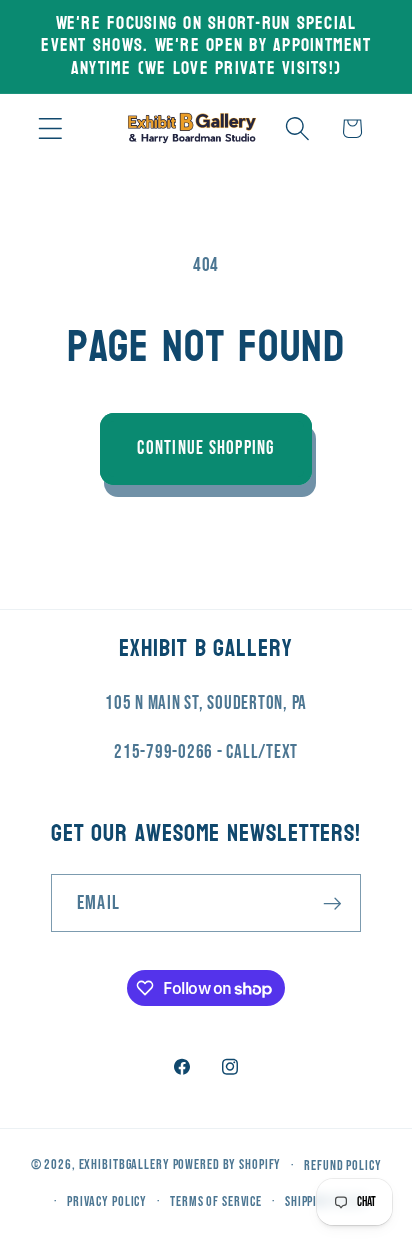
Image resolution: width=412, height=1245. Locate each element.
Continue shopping (205, 448)
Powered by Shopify (227, 1166)
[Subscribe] (332, 903)
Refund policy (342, 1166)
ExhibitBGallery (124, 1166)
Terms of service (216, 1202)
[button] (50, 128)
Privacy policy (107, 1202)
